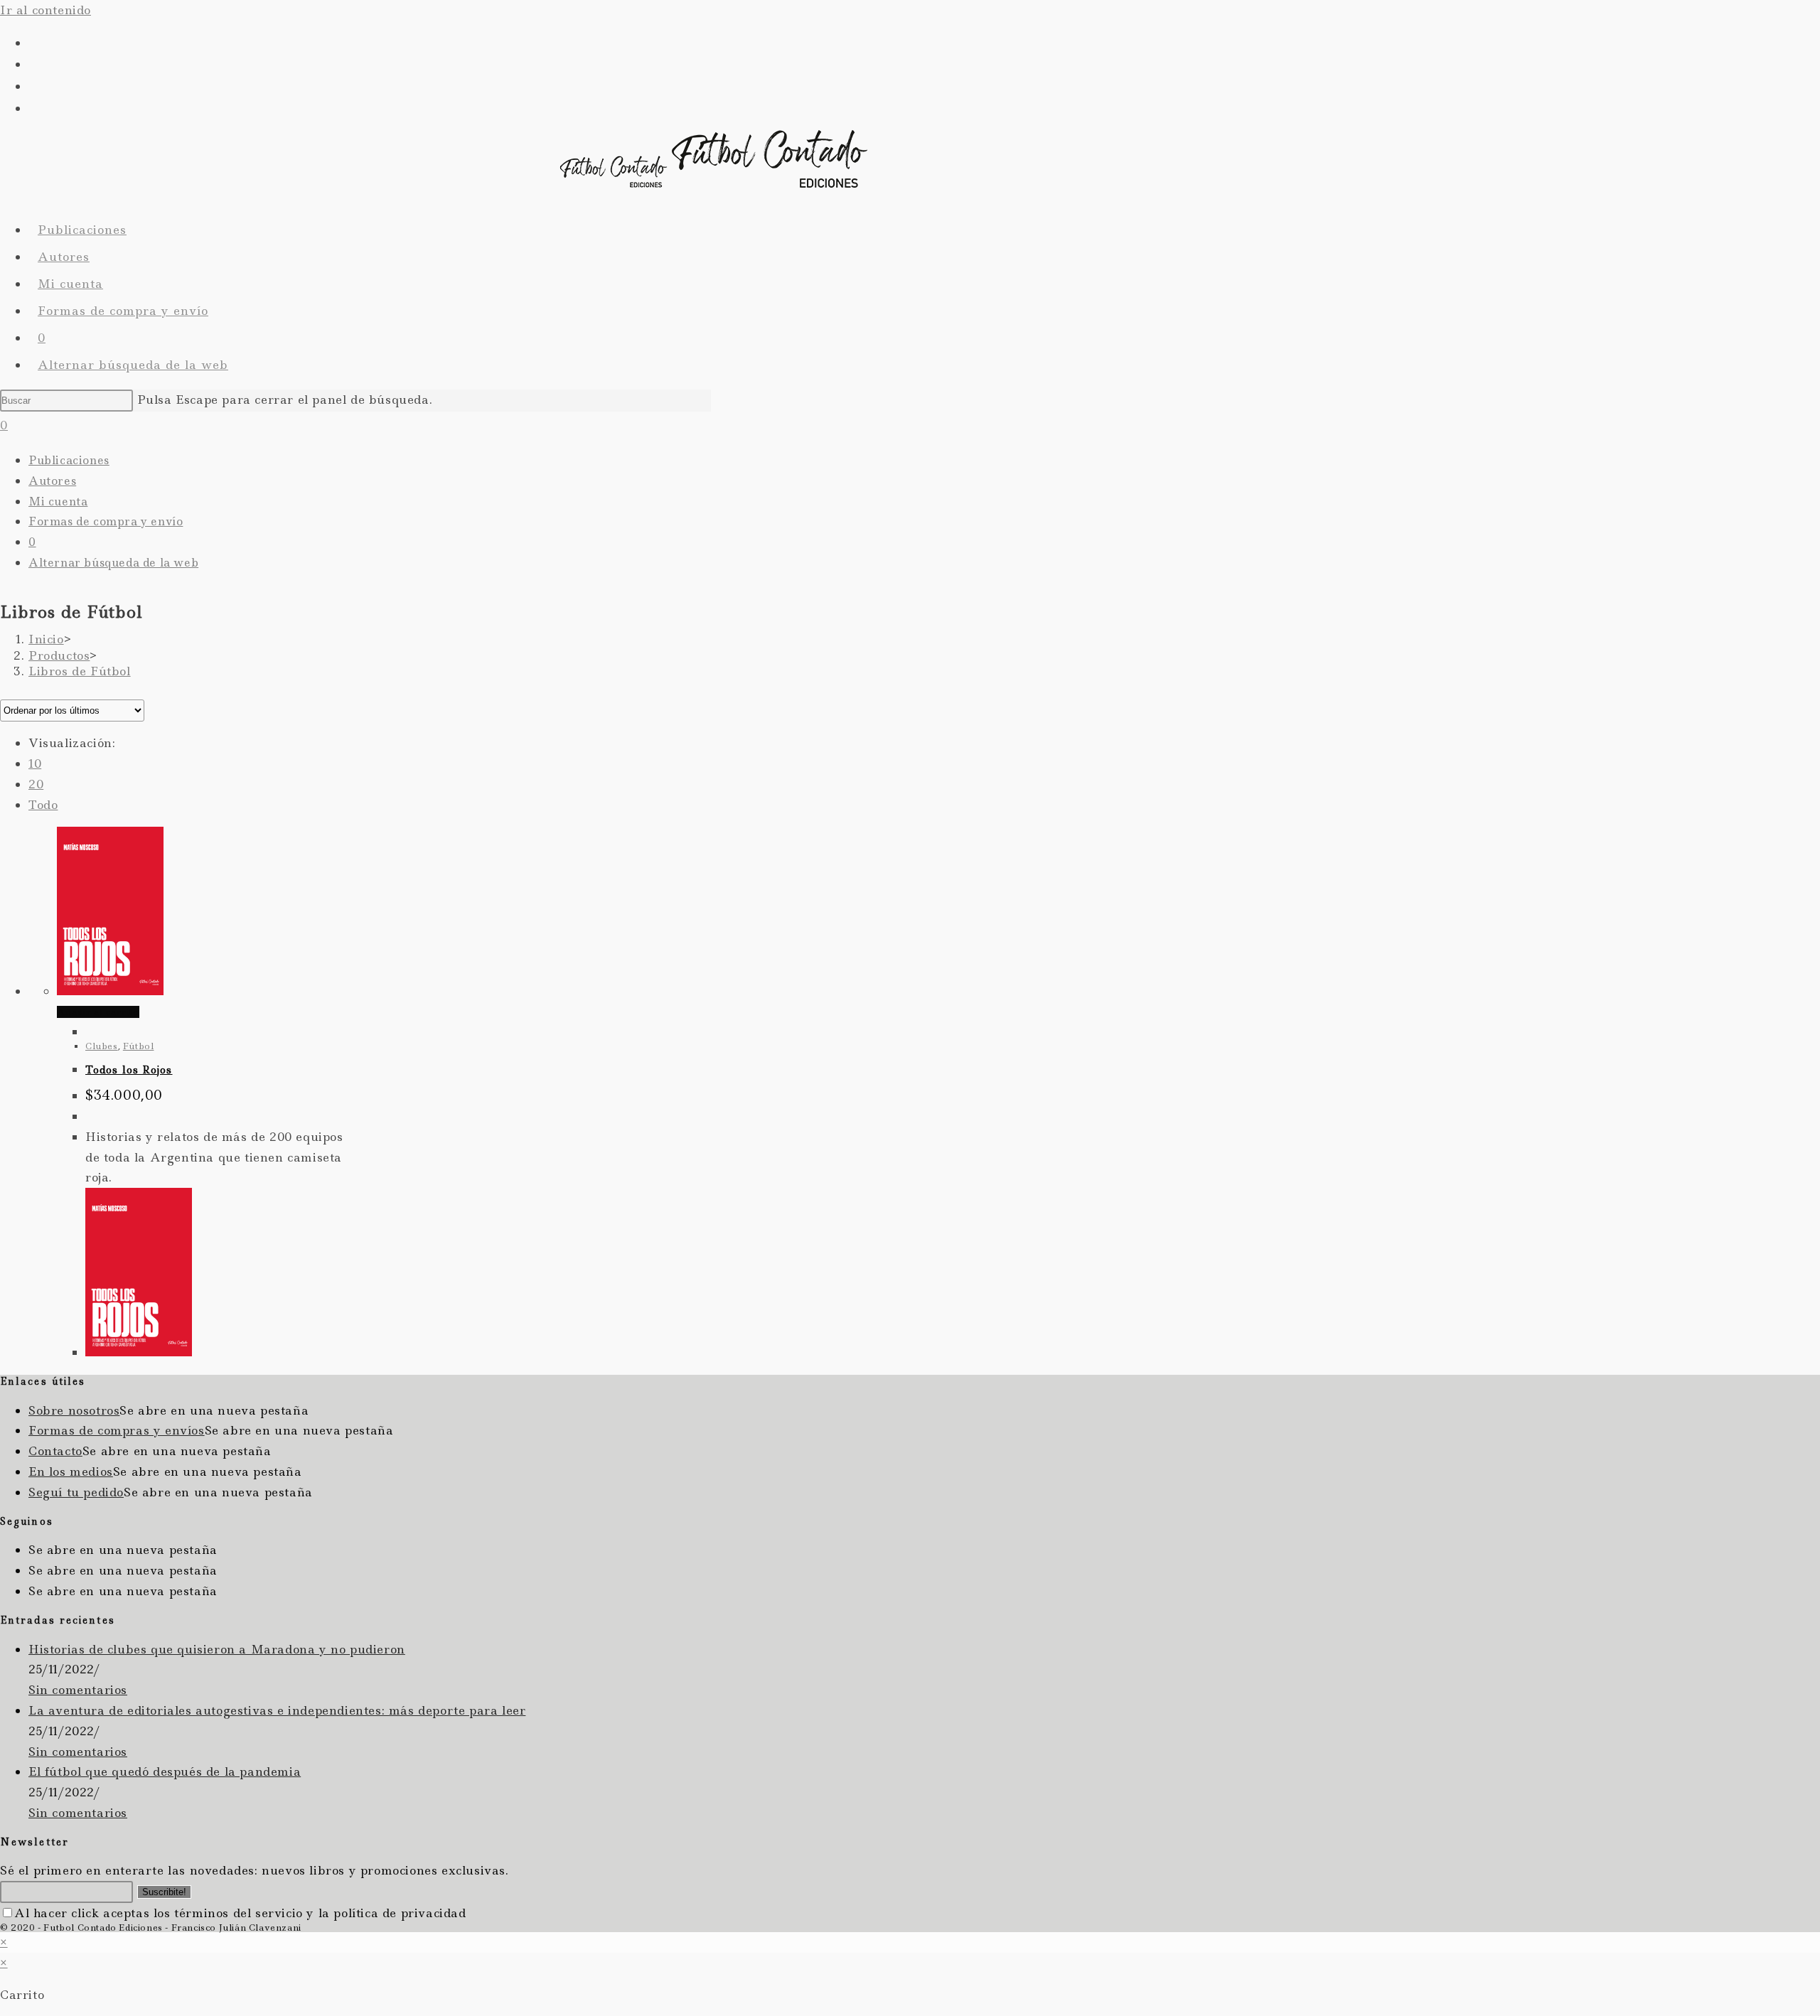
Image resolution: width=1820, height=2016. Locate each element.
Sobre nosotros (74, 1410)
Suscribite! (164, 1892)
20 (36, 784)
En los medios (71, 1471)
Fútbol (139, 1046)
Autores (52, 481)
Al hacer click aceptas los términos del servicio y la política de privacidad (240, 1913)
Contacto (55, 1451)
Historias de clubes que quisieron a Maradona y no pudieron (217, 1649)
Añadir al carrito (98, 1012)
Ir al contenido (45, 10)
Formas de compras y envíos (117, 1430)
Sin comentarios (78, 1690)
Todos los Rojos (129, 1070)
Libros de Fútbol (80, 671)
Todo (43, 805)
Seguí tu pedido (76, 1492)
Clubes (102, 1046)
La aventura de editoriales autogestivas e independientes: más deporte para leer (277, 1710)
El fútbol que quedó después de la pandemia (165, 1771)
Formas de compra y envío (106, 521)
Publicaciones (69, 460)
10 (35, 763)
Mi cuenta (58, 502)
